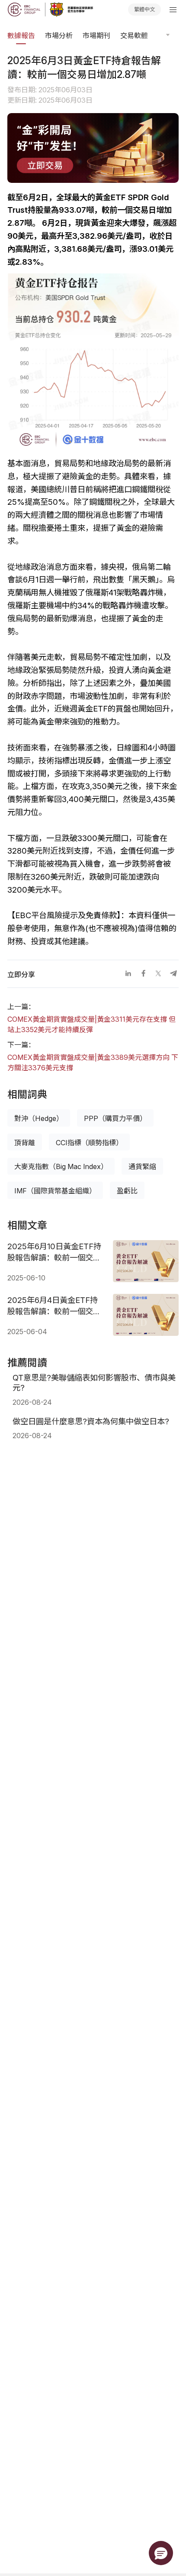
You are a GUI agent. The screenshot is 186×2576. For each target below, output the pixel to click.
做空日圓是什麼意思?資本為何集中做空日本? (91, 1421)
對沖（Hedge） (39, 1118)
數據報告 (21, 36)
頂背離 (25, 1143)
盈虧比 (127, 1191)
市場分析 (59, 36)
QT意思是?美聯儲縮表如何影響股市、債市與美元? (94, 1382)
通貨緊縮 (142, 1166)
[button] (161, 2553)
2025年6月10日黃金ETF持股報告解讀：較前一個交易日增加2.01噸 (54, 1252)
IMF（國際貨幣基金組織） (55, 1191)
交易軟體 (134, 36)
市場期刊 (96, 36)
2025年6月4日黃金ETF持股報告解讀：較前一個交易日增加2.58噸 (54, 1306)
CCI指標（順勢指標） (89, 1143)
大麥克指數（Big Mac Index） (61, 1166)
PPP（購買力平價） (115, 1118)
